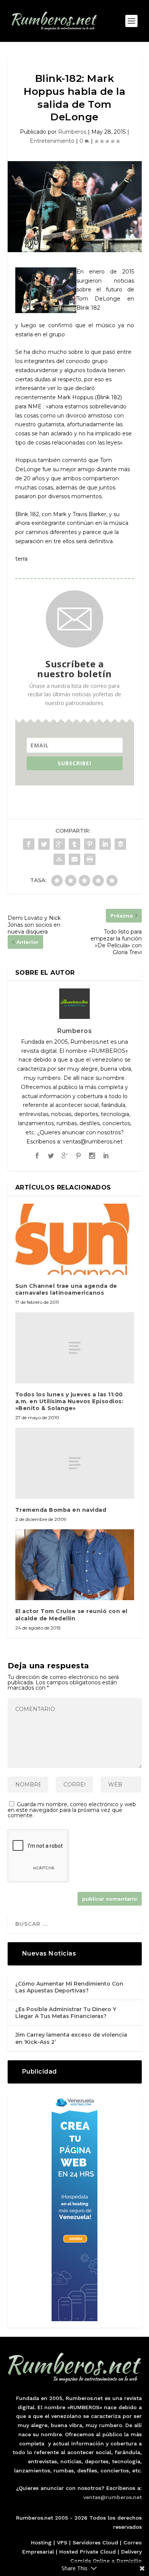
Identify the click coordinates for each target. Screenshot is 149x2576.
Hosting (41, 2542)
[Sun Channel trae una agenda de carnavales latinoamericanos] (75, 1239)
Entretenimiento (52, 141)
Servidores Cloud (95, 2542)
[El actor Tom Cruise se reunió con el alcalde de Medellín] (75, 1565)
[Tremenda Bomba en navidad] (75, 1463)
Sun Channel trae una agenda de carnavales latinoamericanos (66, 1289)
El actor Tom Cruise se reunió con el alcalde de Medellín (71, 1615)
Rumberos (72, 132)
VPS (62, 2542)
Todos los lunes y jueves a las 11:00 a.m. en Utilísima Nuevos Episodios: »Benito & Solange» (70, 1401)
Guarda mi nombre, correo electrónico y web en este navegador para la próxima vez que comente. (72, 1810)
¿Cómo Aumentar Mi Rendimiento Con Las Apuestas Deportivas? (69, 1987)
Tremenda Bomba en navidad (61, 1510)
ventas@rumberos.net (113, 2497)
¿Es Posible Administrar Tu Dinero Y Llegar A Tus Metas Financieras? (66, 2013)
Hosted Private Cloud (87, 2552)
